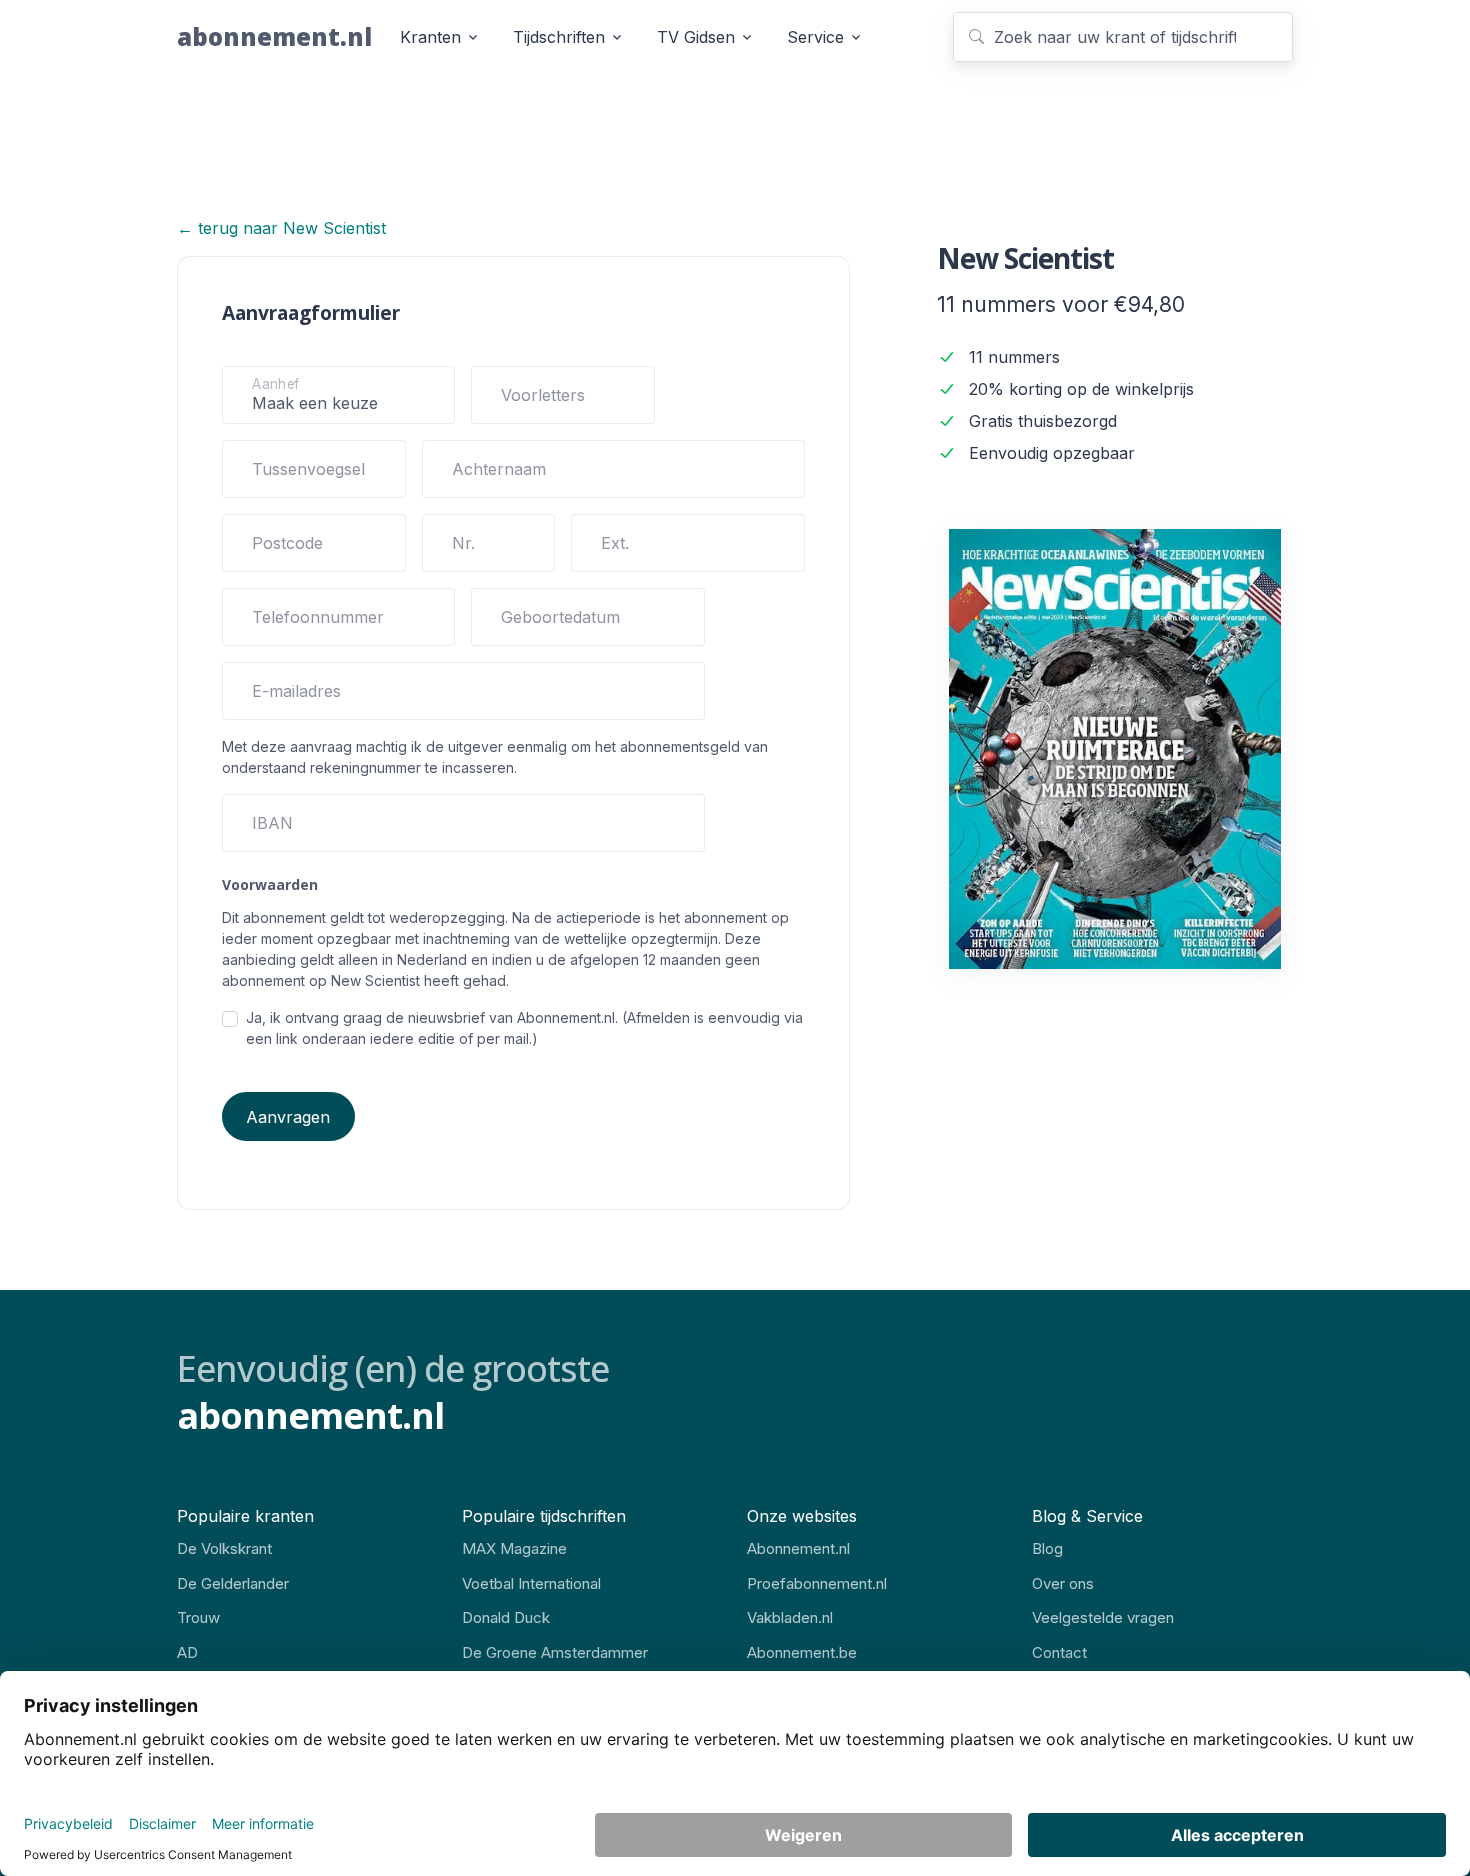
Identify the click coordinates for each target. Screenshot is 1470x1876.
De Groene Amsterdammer (555, 1652)
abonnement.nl (274, 36)
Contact (1059, 1652)
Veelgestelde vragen (1103, 1617)
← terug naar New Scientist (281, 228)
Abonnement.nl (798, 1548)
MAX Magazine (514, 1548)
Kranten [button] (430, 37)
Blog (1047, 1548)
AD (187, 1652)
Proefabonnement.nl (817, 1583)
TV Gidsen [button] (696, 37)
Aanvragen (288, 1117)
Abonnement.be (802, 1652)
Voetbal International (531, 1583)
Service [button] (815, 37)
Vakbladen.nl (790, 1617)
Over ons (1063, 1583)
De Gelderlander (233, 1583)
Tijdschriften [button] (559, 37)
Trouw (198, 1617)
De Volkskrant (224, 1548)
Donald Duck (506, 1617)
